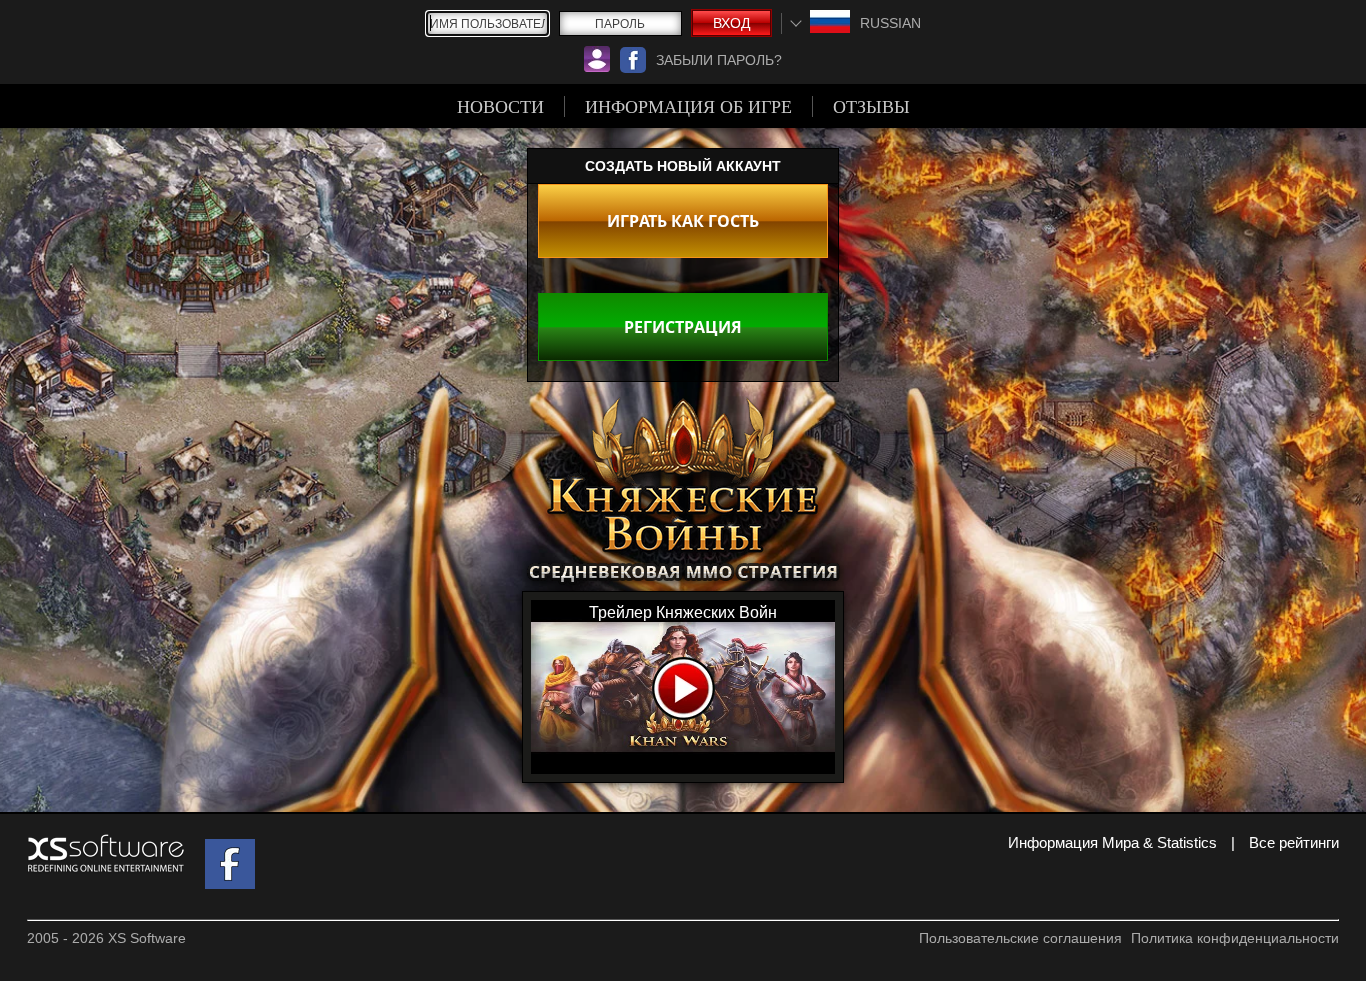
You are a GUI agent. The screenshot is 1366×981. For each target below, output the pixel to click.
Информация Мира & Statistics (1112, 842)
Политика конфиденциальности (1235, 938)
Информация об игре (688, 106)
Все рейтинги (1294, 842)
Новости (500, 106)
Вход (731, 23)
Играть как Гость (683, 221)
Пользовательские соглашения (1020, 938)
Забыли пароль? (719, 60)
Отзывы (871, 106)
